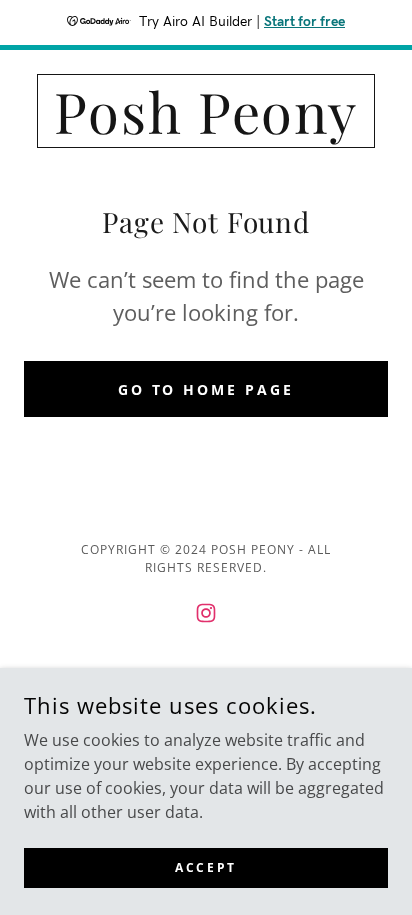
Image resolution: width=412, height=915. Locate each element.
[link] (206, 111)
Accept (205, 867)
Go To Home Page (206, 389)
